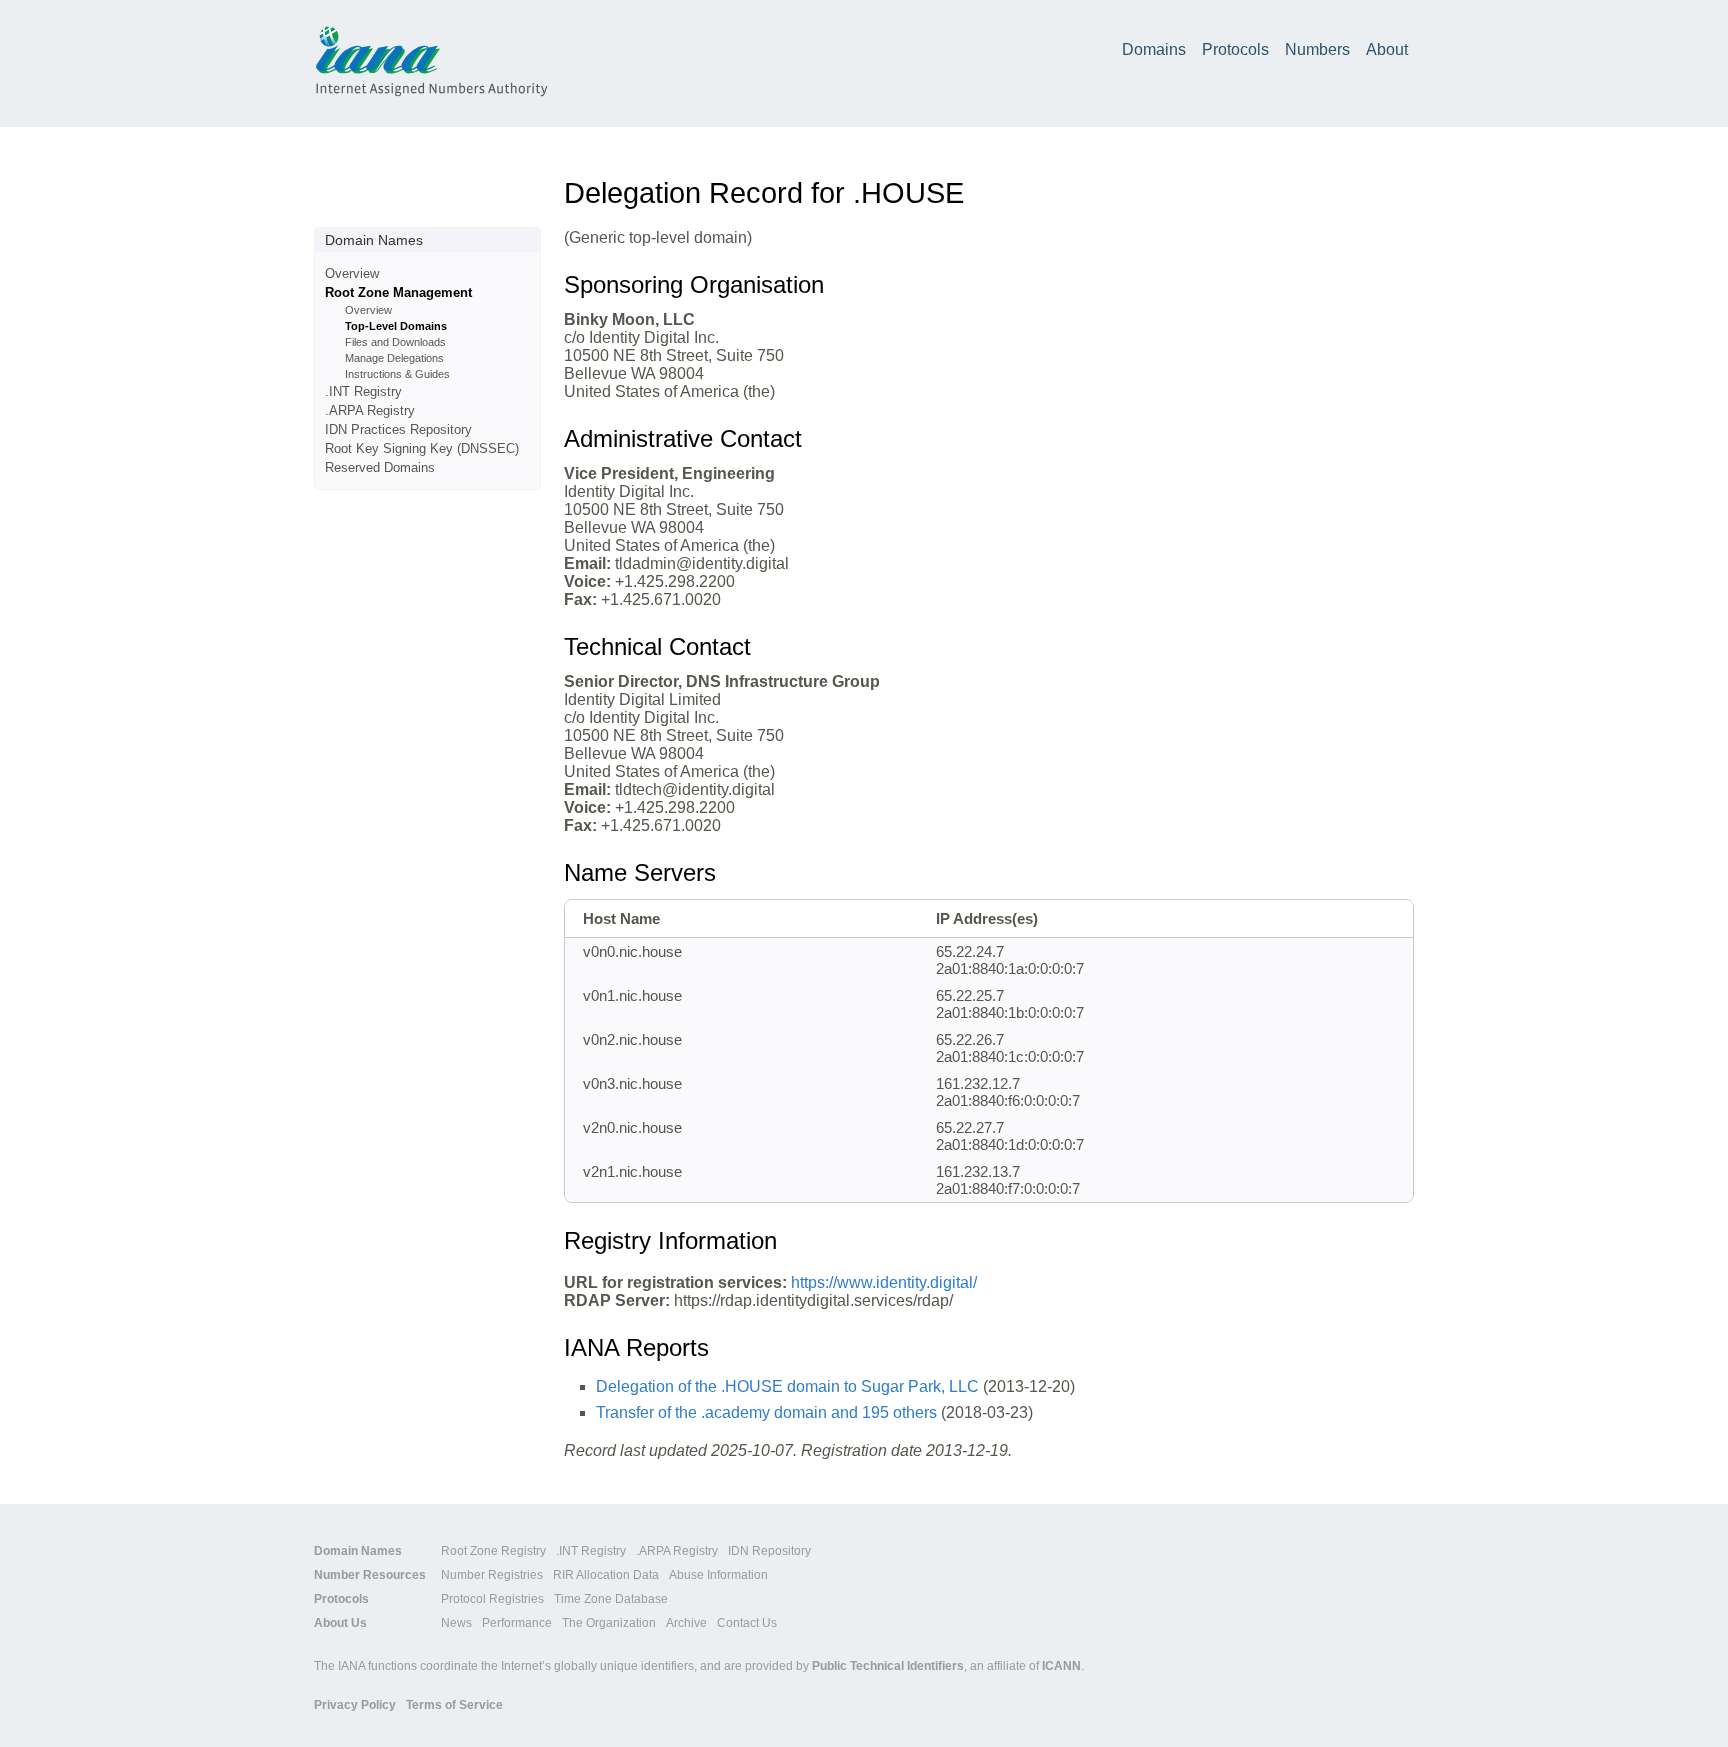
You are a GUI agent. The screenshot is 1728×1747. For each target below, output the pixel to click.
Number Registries (492, 1575)
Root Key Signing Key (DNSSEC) (422, 448)
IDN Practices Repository (398, 429)
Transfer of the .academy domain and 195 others (766, 1412)
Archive (686, 1623)
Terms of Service (454, 1705)
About (1387, 49)
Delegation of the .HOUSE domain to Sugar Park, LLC (787, 1386)
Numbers (1317, 49)
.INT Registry (363, 391)
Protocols (1235, 49)
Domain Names (358, 1551)
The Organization (609, 1623)
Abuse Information (718, 1575)
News (456, 1623)
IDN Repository (769, 1551)
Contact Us (747, 1623)
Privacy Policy (355, 1705)
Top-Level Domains (396, 326)
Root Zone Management (398, 292)
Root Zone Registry (493, 1551)
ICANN (1061, 1666)
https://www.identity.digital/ (884, 1282)
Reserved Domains (380, 467)
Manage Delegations (394, 358)
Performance (517, 1623)
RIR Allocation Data (606, 1575)
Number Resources (370, 1575)
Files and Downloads (395, 342)
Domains (1154, 49)
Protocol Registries (492, 1599)
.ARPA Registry (370, 410)
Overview (352, 273)
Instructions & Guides (397, 374)
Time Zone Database (611, 1599)
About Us (340, 1623)
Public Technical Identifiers (888, 1666)
